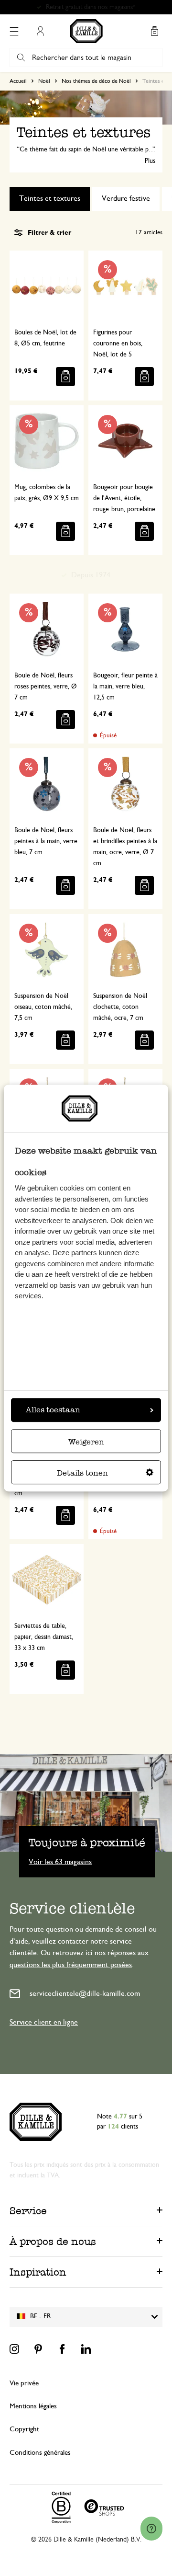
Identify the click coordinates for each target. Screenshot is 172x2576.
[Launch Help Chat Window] (151, 2529)
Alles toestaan (53, 1410)
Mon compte (40, 31)
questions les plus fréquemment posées (71, 1965)
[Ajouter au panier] (65, 377)
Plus (150, 161)
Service (28, 2211)
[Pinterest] (38, 2349)
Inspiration (38, 2272)
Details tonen (82, 1473)
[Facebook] (62, 2349)
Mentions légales (33, 2406)
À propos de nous (53, 2241)
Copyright (24, 2429)
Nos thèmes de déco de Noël (96, 81)
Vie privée (24, 2383)
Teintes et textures (50, 198)
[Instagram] (14, 2349)
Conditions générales (40, 2453)
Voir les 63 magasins (60, 1861)
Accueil (18, 81)
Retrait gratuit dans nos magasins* (91, 7)
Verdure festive (126, 198)
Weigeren (86, 1442)
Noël (44, 81)
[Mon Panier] (154, 31)
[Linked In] (86, 2349)
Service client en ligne (44, 2022)
